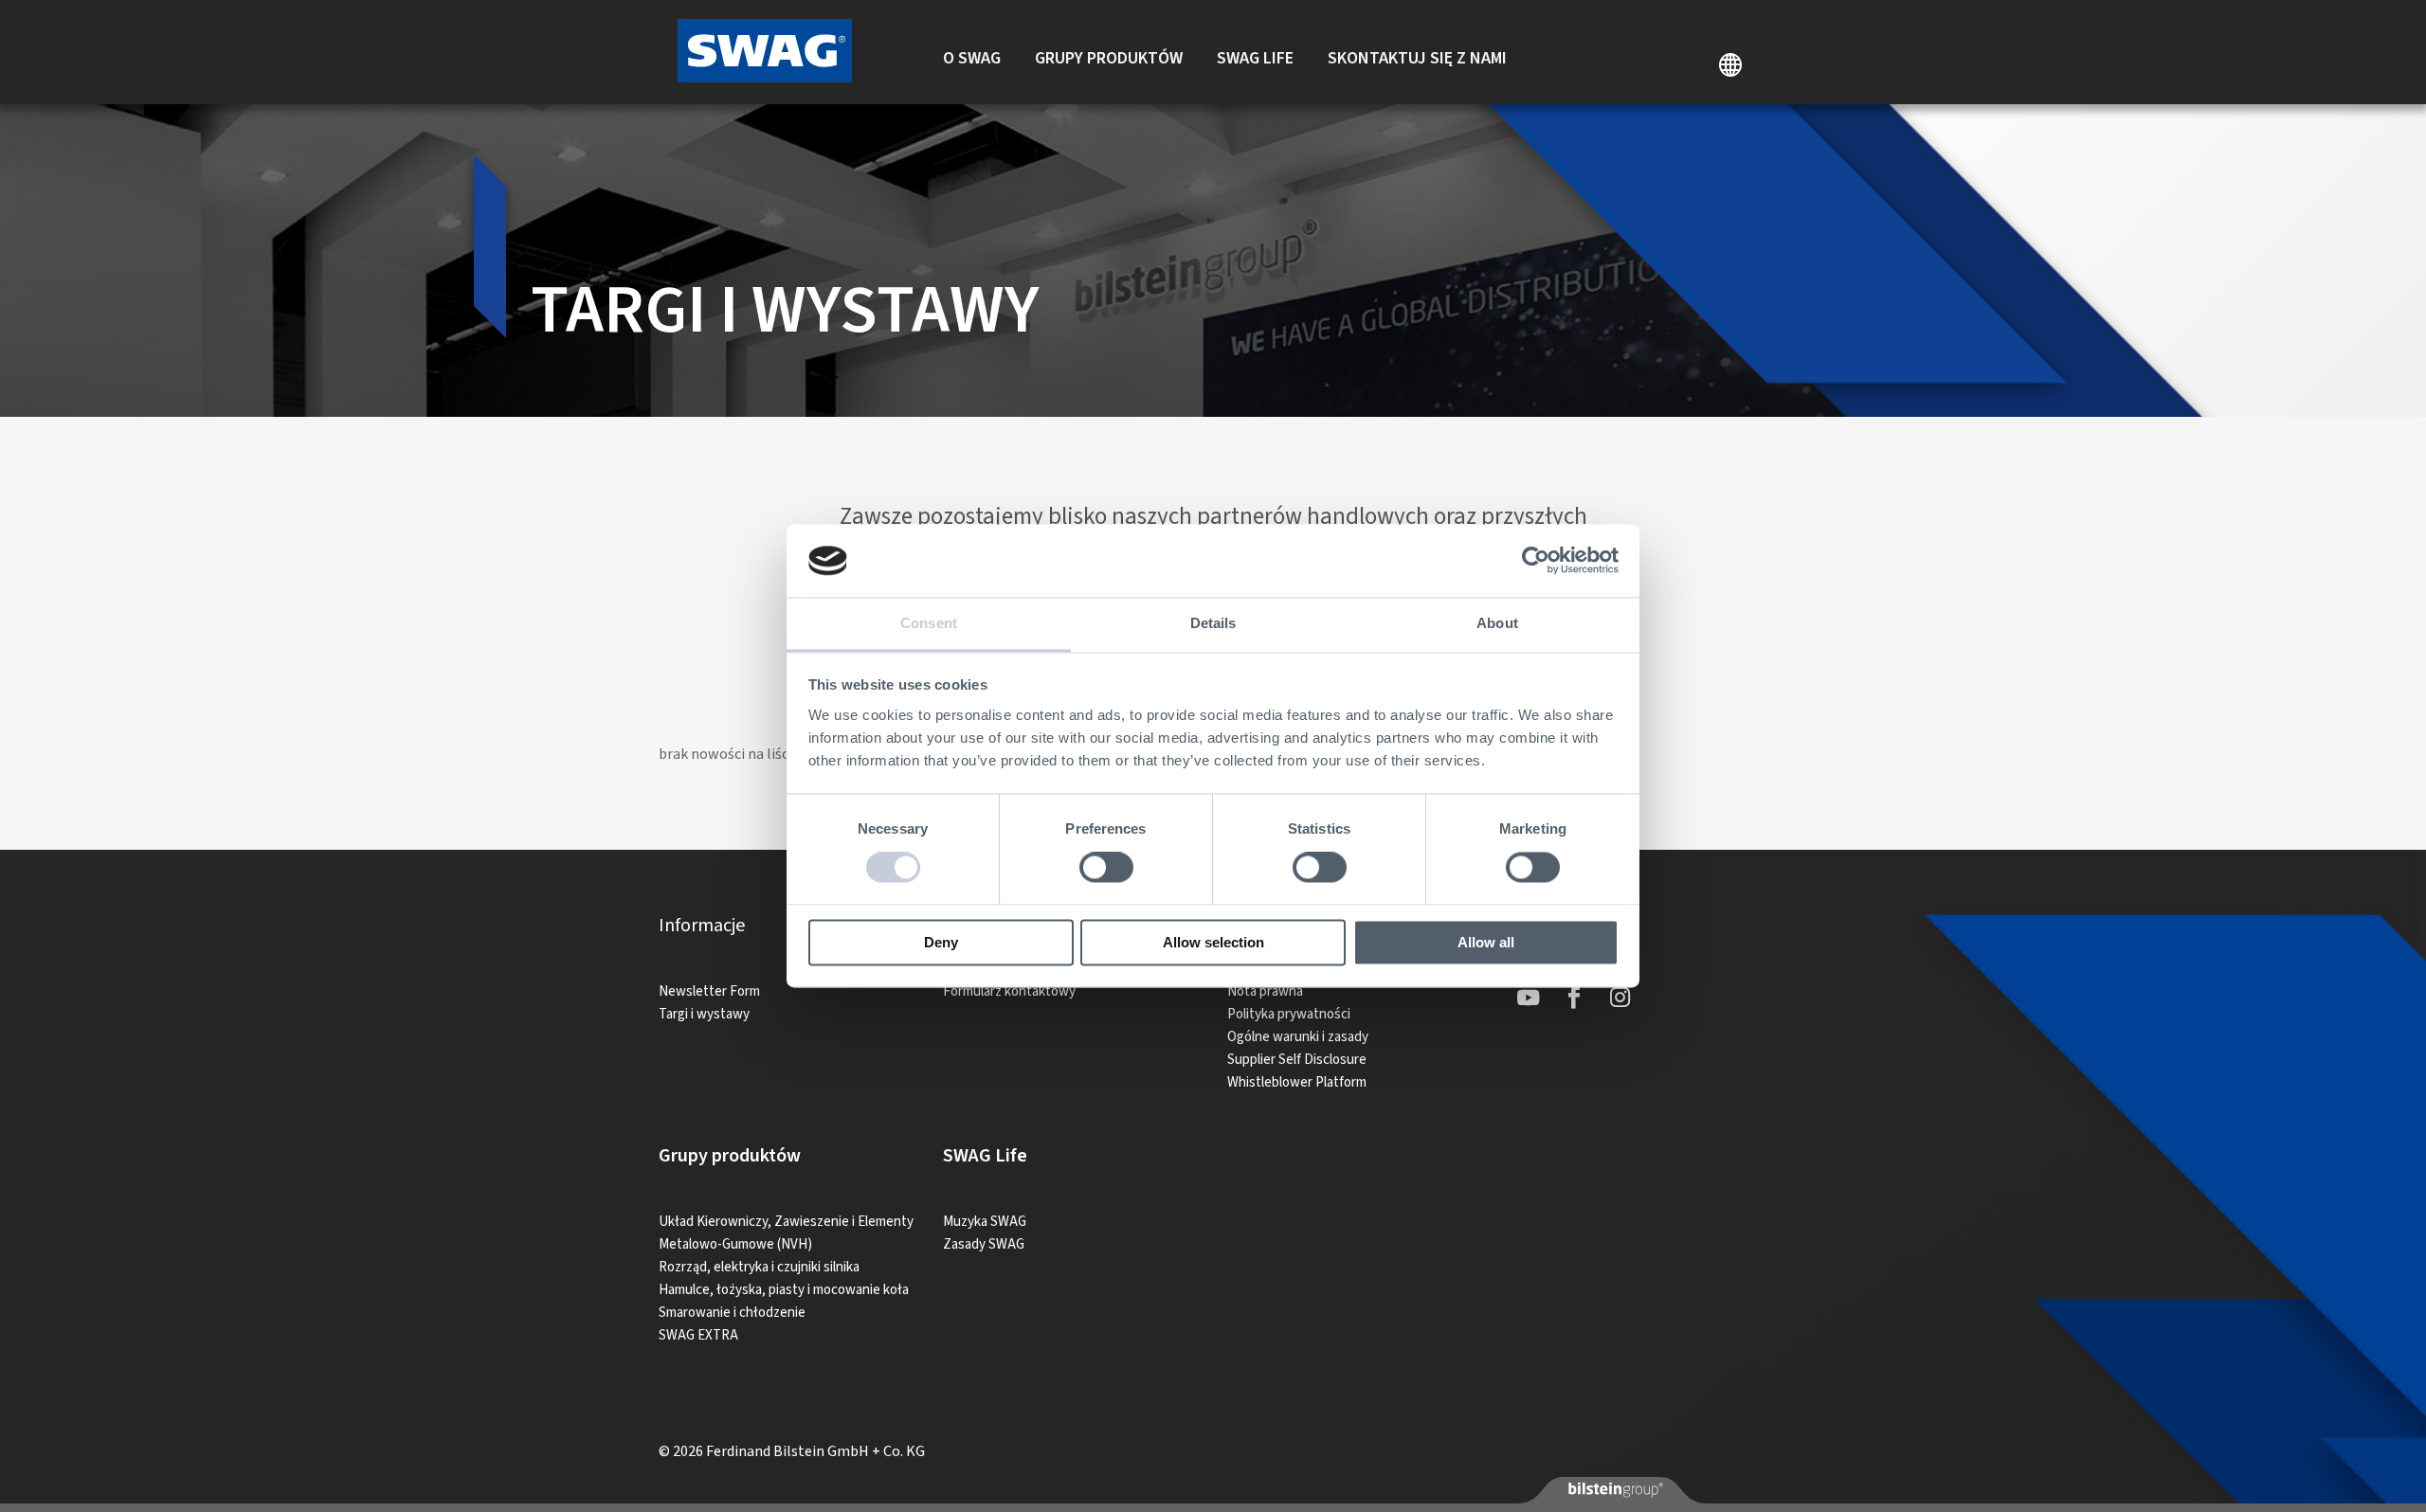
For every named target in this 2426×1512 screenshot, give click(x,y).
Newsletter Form (709, 991)
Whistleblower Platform (1297, 1082)
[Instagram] (1620, 998)
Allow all (1486, 942)
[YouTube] (1529, 998)
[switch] (1106, 868)
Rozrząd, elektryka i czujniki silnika (759, 1267)
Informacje (702, 926)
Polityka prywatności (1289, 1014)
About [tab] (1497, 623)
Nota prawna (1265, 991)
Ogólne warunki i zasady (1298, 1037)
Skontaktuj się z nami (1417, 58)
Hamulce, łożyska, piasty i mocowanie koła (784, 1290)
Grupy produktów (1109, 58)
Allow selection (1213, 942)
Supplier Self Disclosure (1297, 1060)
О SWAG (972, 58)
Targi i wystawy (704, 1014)
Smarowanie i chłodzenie (732, 1313)
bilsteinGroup (1613, 1489)
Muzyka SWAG (985, 1222)
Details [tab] (1213, 623)
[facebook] (1574, 998)
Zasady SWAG (984, 1244)
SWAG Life (1255, 58)
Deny (941, 942)
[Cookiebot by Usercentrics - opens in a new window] (1536, 561)
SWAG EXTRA (698, 1335)
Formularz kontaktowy (1009, 991)
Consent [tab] (929, 623)
